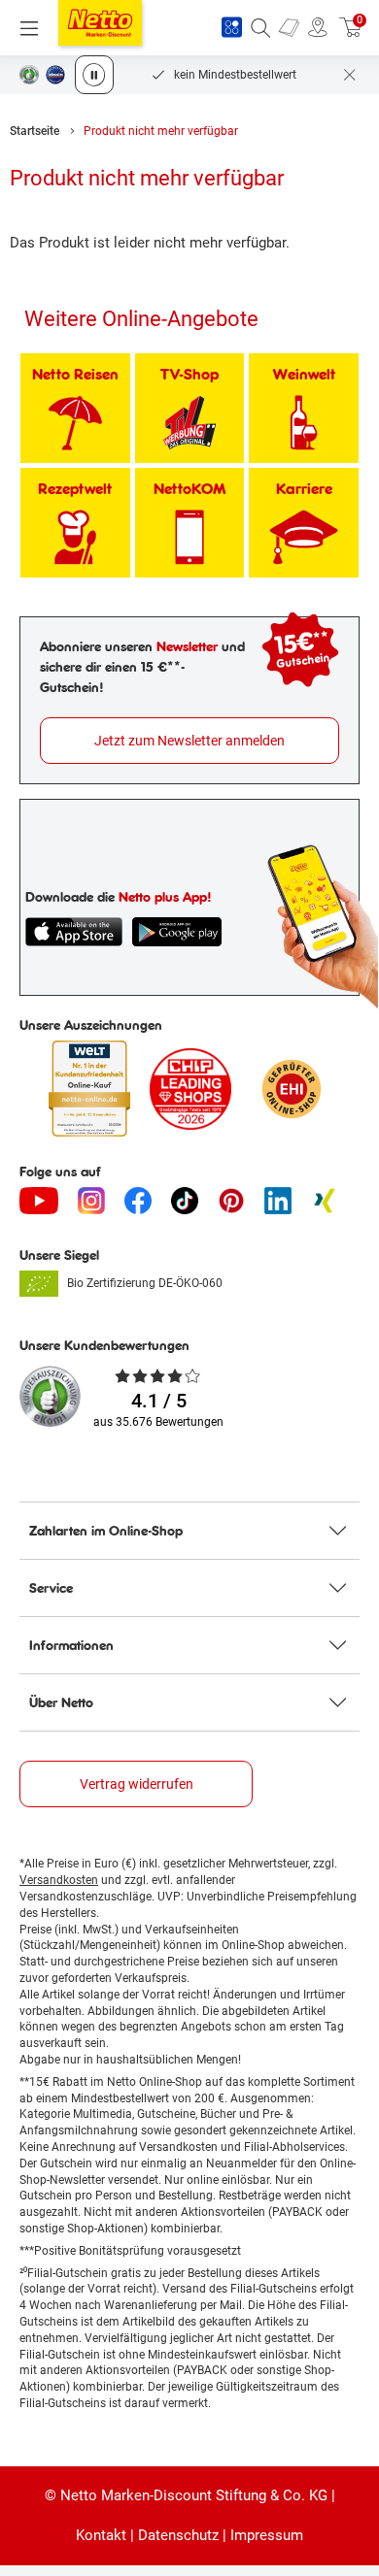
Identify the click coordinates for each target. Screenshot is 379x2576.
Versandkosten (59, 1880)
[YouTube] (39, 1201)
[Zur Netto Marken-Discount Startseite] (100, 23)
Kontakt (101, 2535)
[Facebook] (138, 1201)
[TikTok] (185, 1201)
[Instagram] (91, 1201)
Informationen (71, 1645)
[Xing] (325, 1201)
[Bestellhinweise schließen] (350, 75)
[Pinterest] (231, 1201)
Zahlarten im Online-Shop (106, 1531)
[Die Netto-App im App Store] (74, 932)
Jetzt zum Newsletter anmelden (189, 741)
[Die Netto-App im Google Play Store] (177, 932)
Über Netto (61, 1702)
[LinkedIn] (278, 1201)
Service (51, 1588)
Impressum (267, 2535)
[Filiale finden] (318, 28)
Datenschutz (178, 2535)
